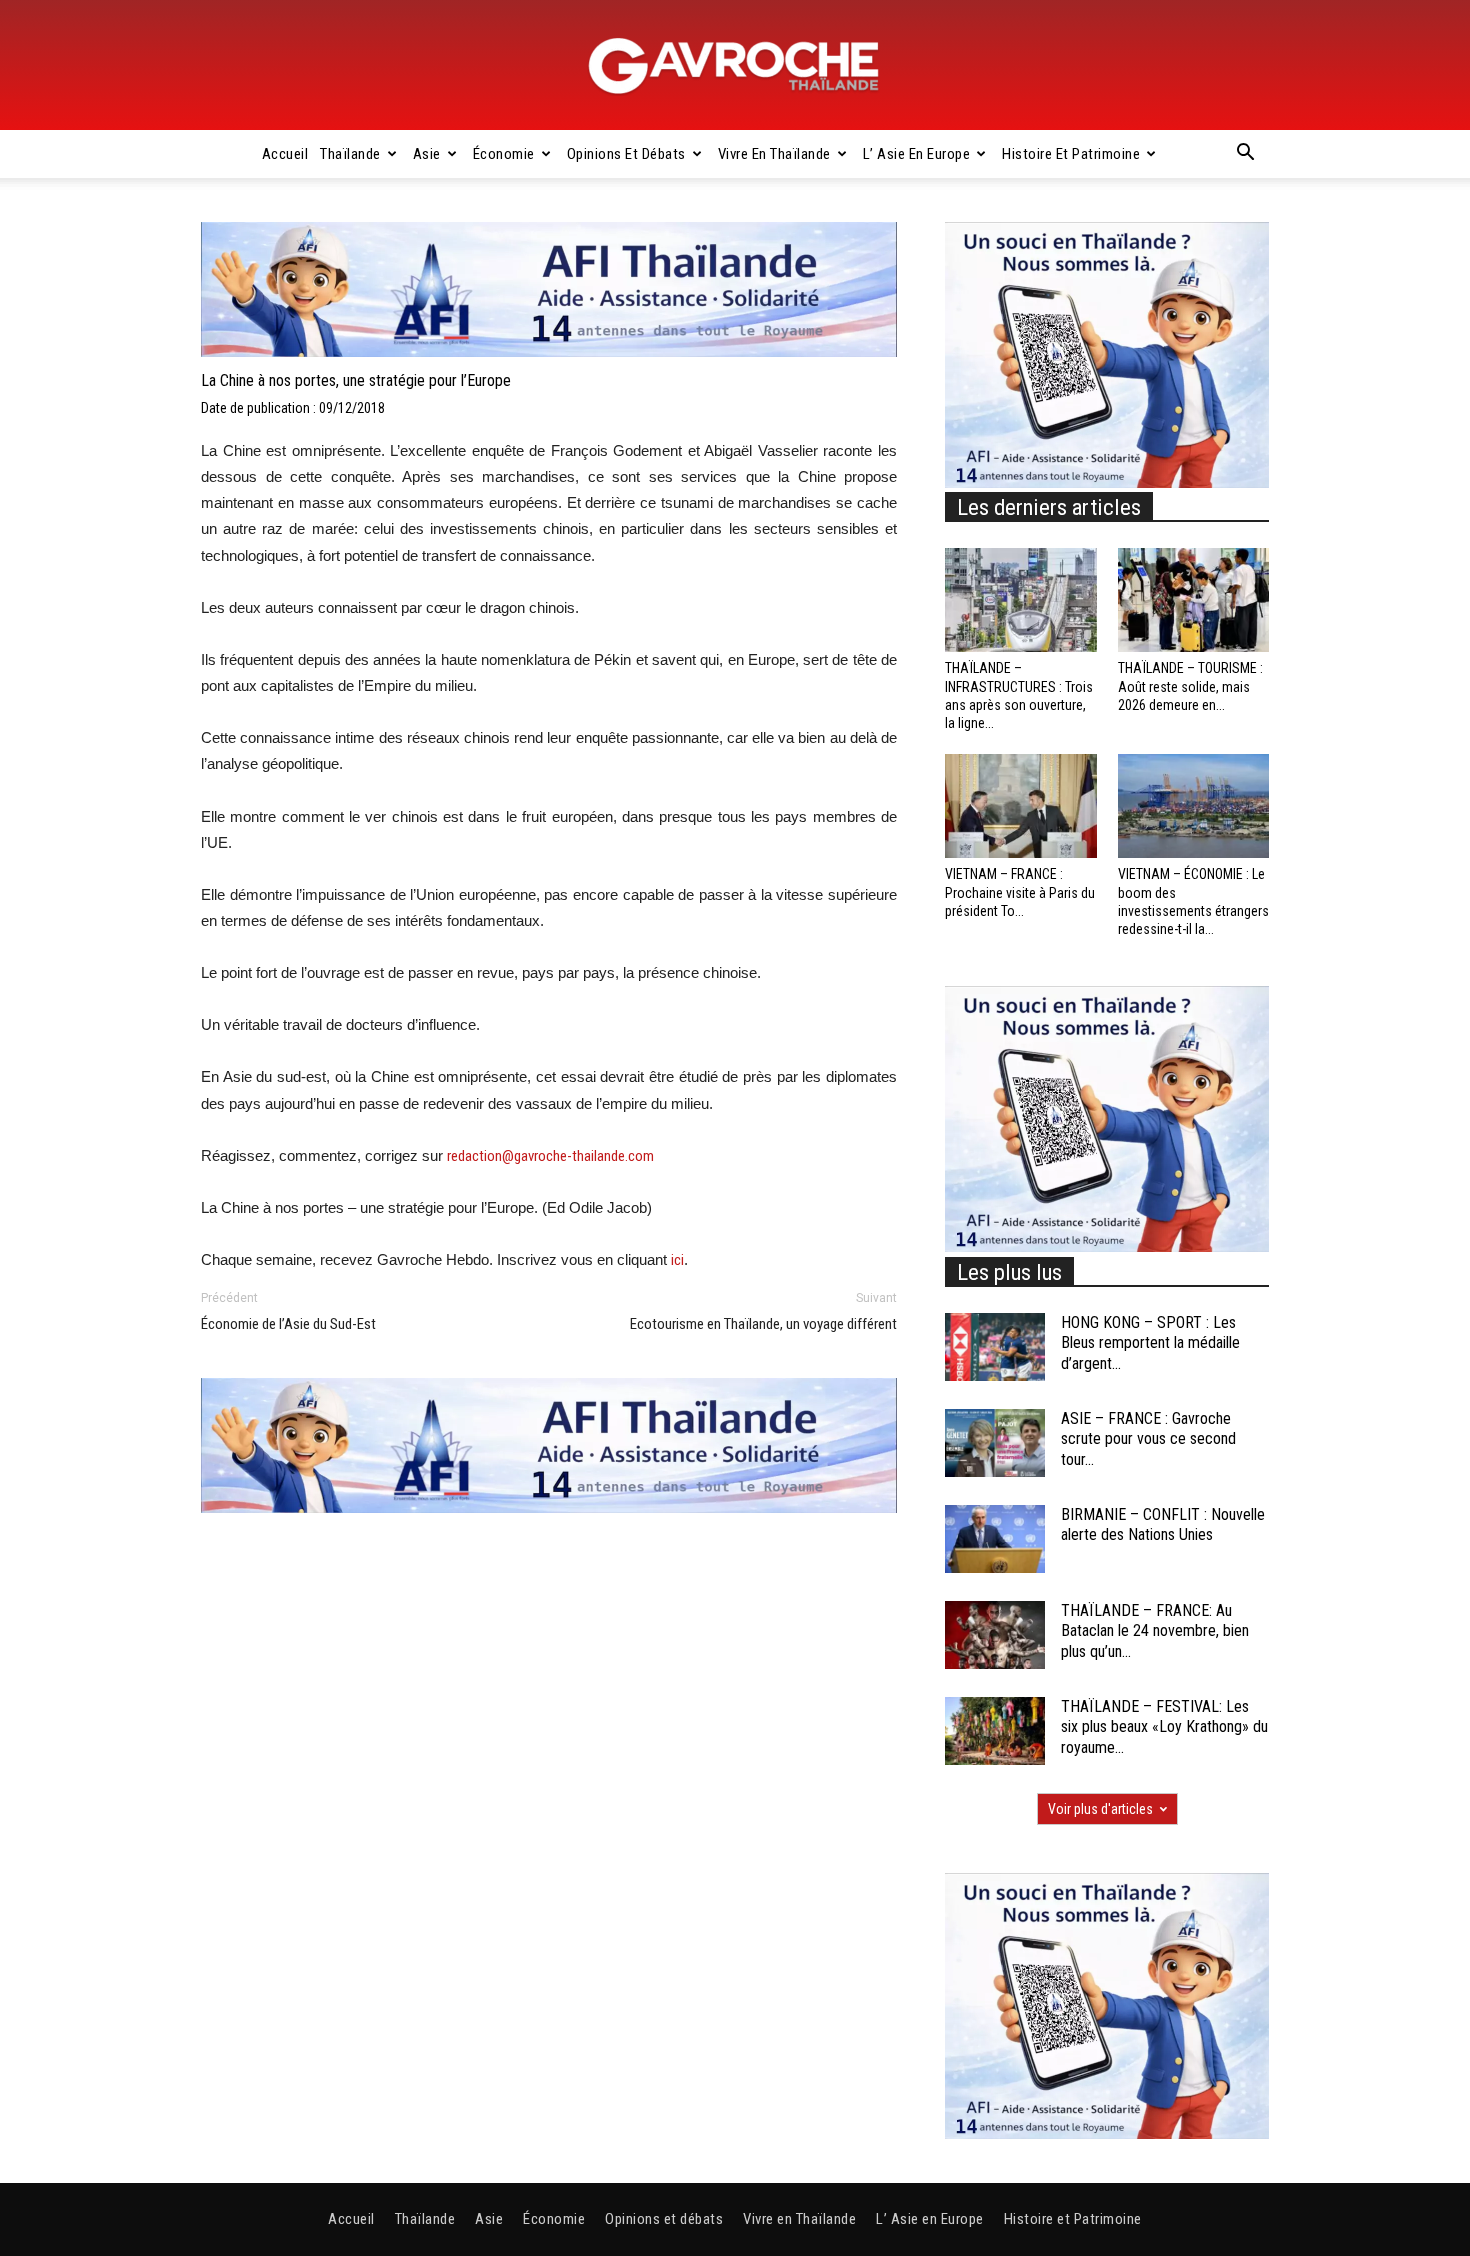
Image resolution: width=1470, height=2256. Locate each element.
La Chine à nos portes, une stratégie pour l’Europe (356, 380)
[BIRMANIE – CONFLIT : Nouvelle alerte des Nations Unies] (995, 1539)
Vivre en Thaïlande (774, 154)
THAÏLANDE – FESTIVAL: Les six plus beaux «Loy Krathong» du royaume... (1164, 1727)
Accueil (285, 154)
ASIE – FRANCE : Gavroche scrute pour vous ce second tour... (1148, 1439)
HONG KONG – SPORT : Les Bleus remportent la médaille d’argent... (1150, 1343)
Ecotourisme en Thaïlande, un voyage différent (763, 1324)
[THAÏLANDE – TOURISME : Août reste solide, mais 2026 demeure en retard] (1194, 600)
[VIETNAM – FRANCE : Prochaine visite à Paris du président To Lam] (1021, 806)
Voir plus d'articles (1100, 1809)
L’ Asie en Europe (917, 154)
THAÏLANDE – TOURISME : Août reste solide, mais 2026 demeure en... (1190, 686)
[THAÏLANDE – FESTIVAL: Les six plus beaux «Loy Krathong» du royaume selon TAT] (995, 1731)
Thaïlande (350, 154)
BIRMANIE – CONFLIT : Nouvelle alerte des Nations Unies (1163, 1525)
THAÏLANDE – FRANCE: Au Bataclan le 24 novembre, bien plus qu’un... (1155, 1631)
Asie (427, 154)
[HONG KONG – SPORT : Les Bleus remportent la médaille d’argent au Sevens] (995, 1347)
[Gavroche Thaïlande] (735, 66)
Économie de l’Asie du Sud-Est (288, 1324)
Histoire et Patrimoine (1071, 154)
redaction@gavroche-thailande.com (550, 1156)
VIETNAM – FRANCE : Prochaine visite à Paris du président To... (1020, 892)
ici (677, 1260)
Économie (504, 154)
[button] (1245, 155)
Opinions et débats (626, 154)
